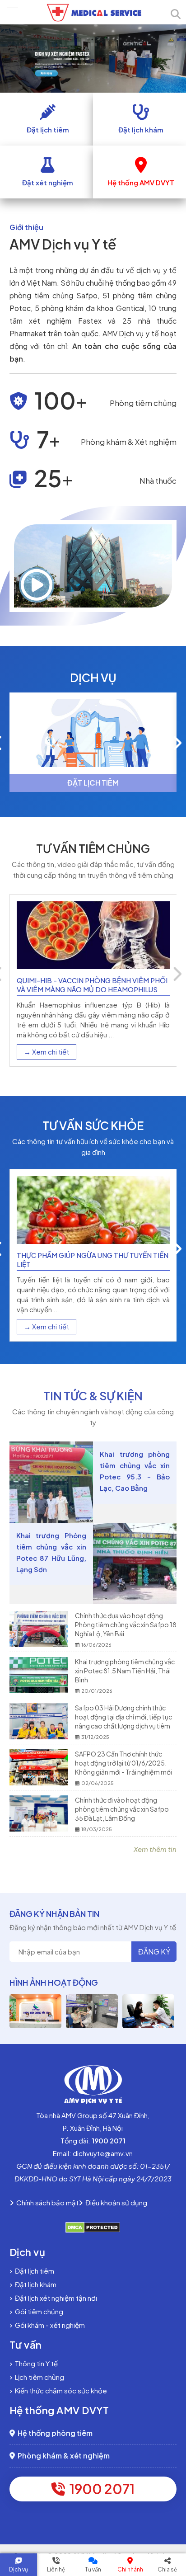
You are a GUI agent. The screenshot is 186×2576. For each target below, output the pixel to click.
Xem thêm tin (155, 1849)
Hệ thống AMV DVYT (59, 2410)
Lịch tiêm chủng (38, 2377)
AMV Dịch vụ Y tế (63, 244)
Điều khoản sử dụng (115, 2202)
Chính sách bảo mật (46, 2202)
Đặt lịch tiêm (33, 2271)
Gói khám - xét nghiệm (49, 2325)
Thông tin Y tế (35, 2363)
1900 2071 (100, 2489)
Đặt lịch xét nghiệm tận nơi (55, 2298)
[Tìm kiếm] (176, 14)
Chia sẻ (167, 2569)
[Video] (37, 584)
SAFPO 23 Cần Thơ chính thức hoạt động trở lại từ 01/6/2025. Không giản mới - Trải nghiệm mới (123, 1763)
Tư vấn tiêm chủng (93, 848)
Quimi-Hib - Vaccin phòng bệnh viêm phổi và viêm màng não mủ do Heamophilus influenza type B (92, 989)
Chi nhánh (130, 2569)
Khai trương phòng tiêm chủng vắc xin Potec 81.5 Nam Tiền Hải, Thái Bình (125, 1671)
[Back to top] (171, 2497)
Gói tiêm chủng (38, 2311)
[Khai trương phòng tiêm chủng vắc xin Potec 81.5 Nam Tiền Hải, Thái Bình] (42, 1675)
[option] (93, 742)
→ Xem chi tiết (46, 1052)
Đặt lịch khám (34, 2284)
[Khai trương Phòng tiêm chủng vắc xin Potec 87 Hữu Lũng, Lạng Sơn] (135, 1563)
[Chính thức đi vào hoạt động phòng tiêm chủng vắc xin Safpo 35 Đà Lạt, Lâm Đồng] (42, 1813)
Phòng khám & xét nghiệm (62, 2456)
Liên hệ (56, 2569)
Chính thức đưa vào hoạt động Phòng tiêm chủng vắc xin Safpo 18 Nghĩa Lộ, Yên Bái (126, 1625)
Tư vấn (93, 2569)
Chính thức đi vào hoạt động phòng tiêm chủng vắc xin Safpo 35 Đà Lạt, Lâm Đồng (122, 1809)
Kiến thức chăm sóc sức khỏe (60, 2390)
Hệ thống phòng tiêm (54, 2433)
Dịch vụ (19, 2569)
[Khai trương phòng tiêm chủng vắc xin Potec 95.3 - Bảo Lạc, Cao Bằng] (51, 1482)
